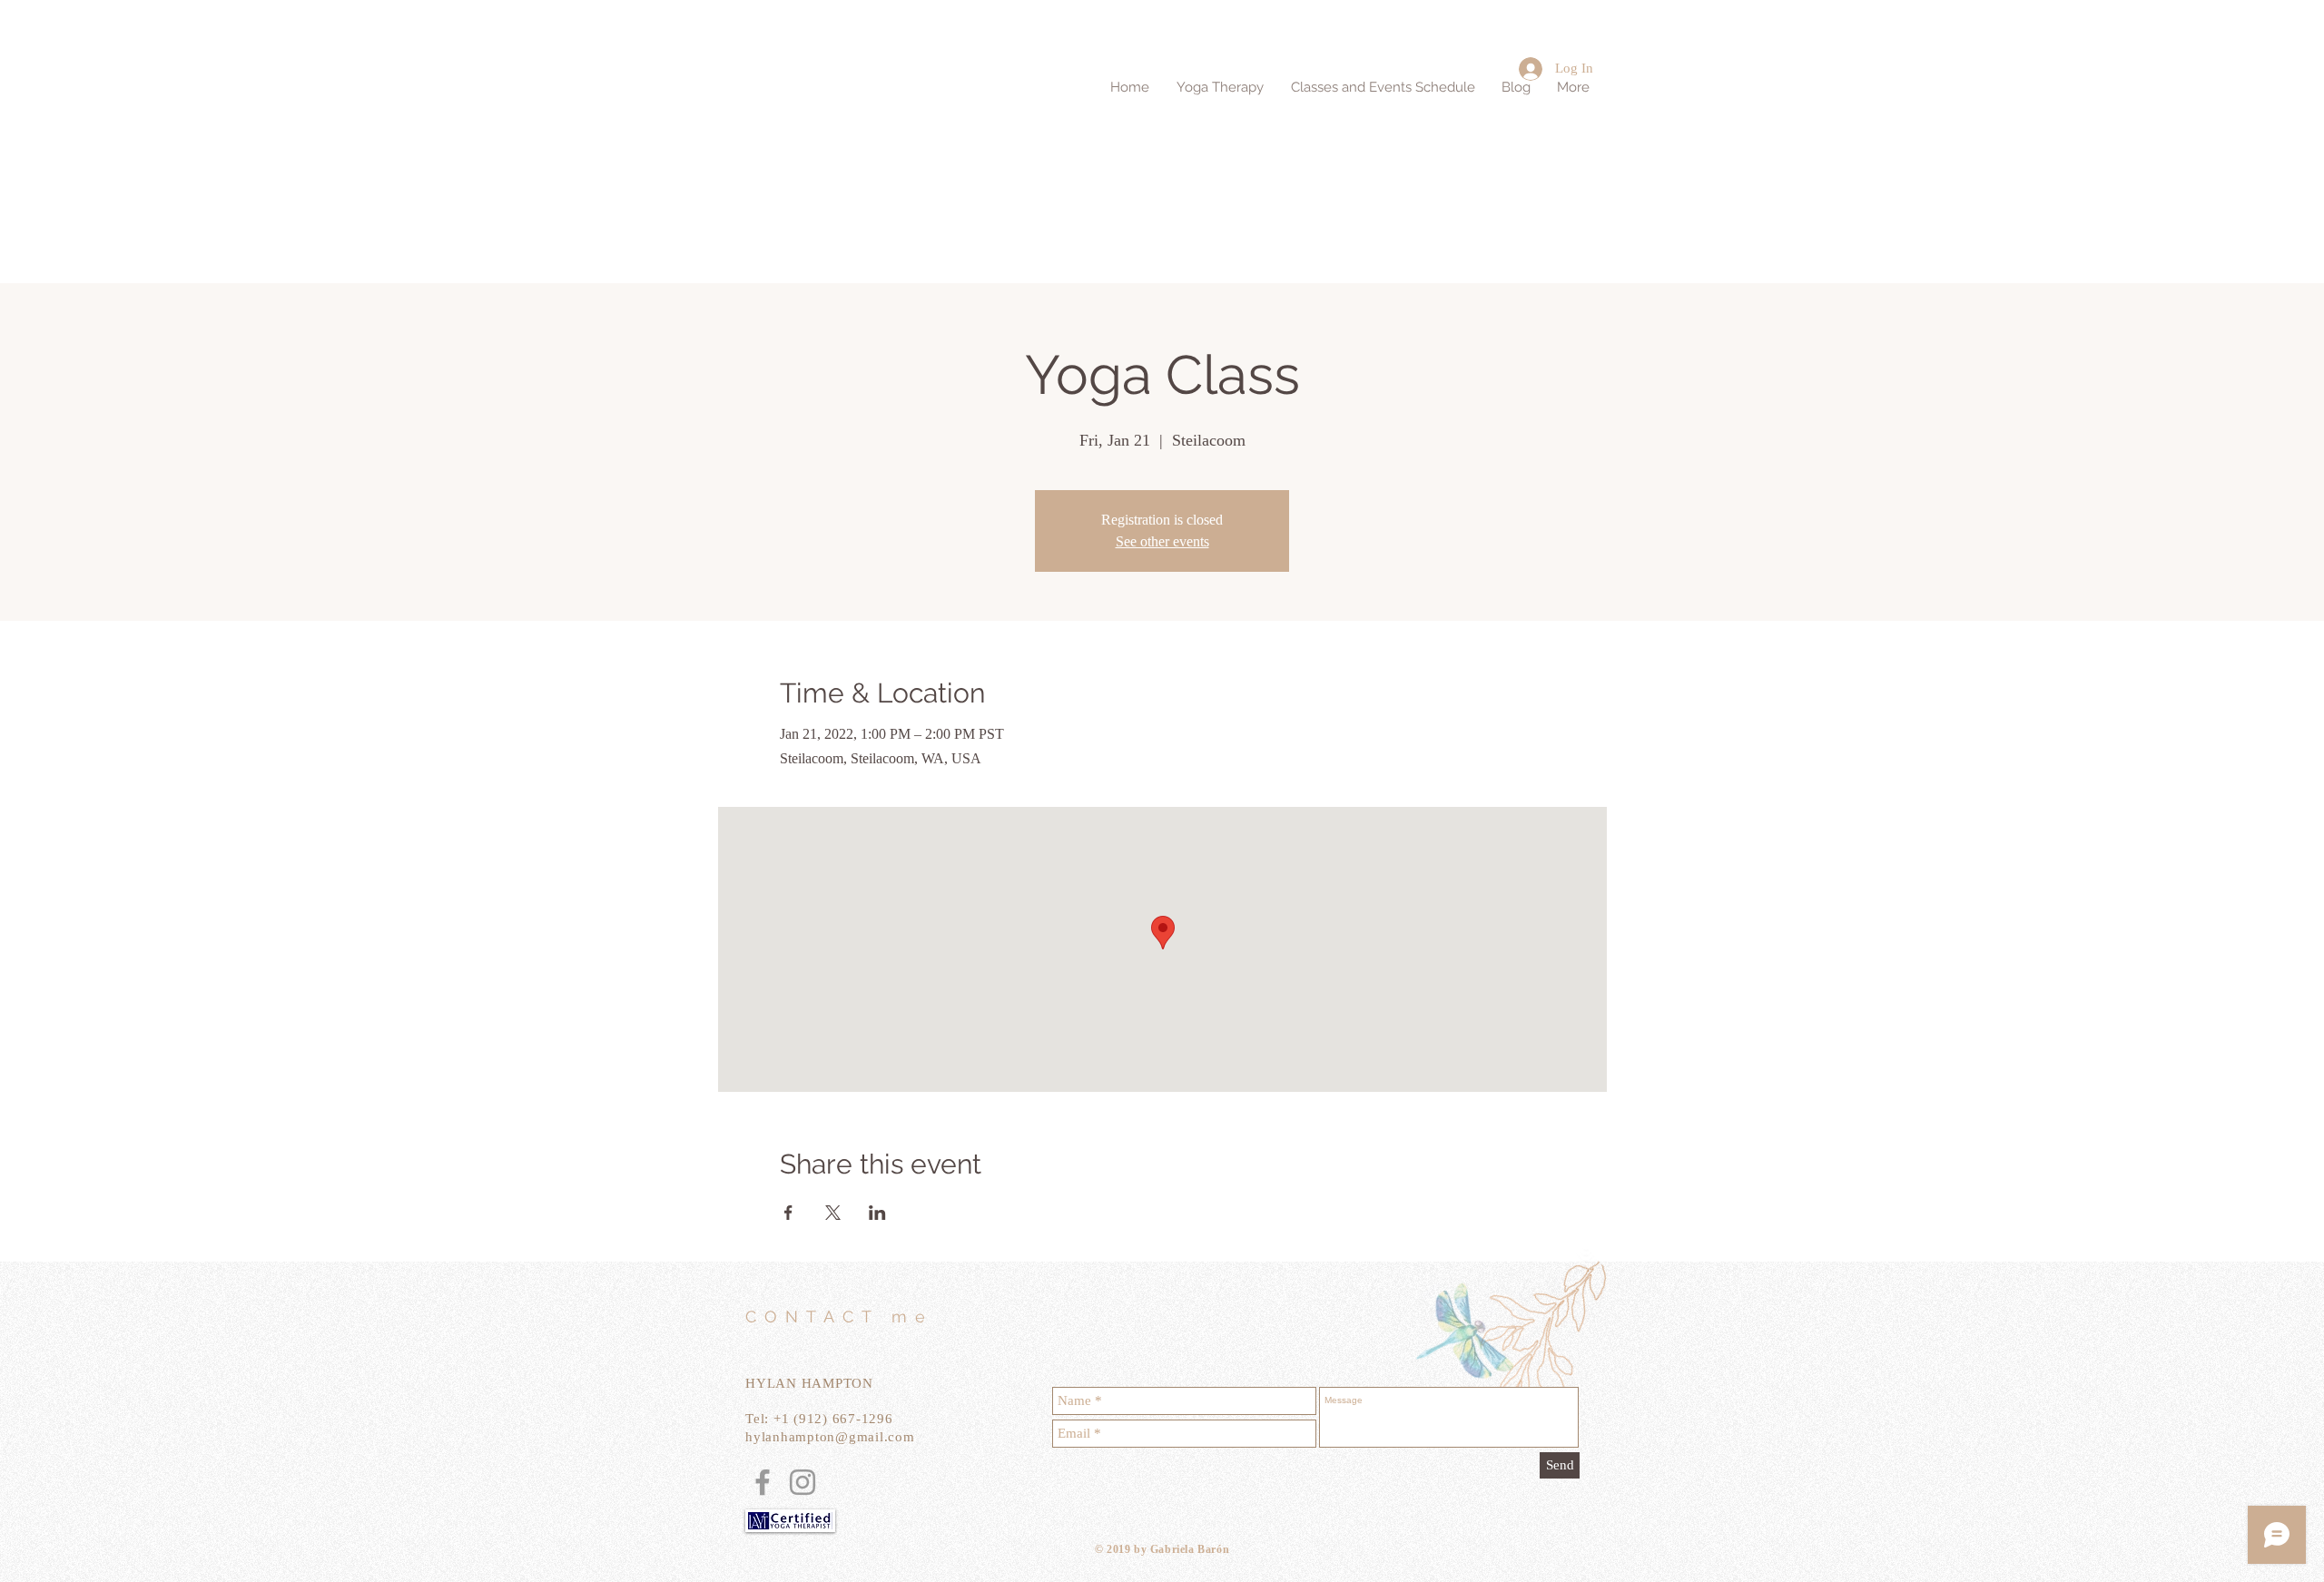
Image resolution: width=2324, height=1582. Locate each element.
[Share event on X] (833, 1213)
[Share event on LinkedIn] (877, 1213)
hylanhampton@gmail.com (830, 1437)
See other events (1162, 541)
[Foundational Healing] (763, 1482)
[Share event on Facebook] (788, 1213)
